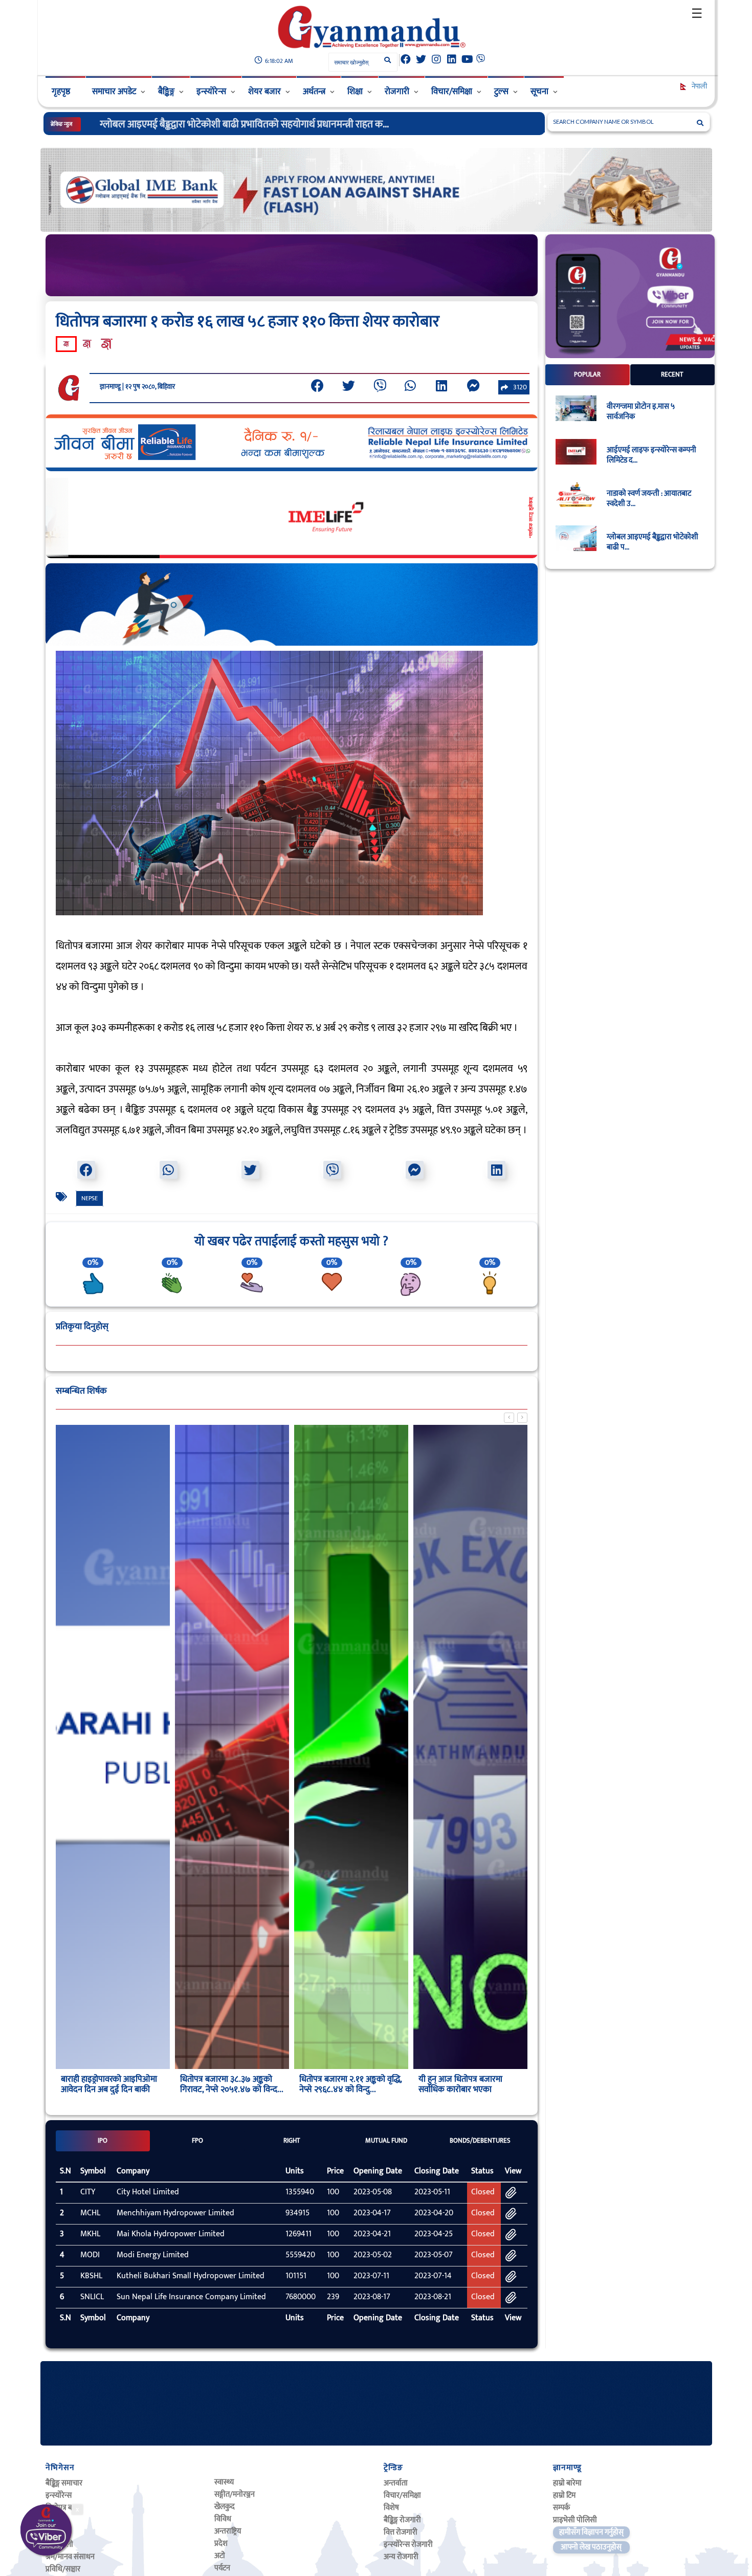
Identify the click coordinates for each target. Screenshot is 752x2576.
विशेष (391, 2508)
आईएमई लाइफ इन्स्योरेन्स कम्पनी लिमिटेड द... (651, 455)
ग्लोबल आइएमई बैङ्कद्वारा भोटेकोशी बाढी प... (653, 542)
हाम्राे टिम (564, 2495)
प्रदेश (221, 2544)
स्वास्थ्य (224, 2482)
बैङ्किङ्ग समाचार (64, 2483)
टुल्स (501, 92)
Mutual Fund (386, 2141)
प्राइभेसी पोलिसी (575, 2520)
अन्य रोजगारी (401, 2557)
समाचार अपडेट (114, 92)
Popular (587, 375)
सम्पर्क (561, 2508)
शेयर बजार (264, 92)
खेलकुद (225, 2507)
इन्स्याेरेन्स (59, 2495)
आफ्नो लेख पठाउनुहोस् (591, 2547)
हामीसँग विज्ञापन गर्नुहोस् (591, 2532)
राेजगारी (397, 92)
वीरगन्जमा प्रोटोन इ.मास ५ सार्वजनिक (641, 412)
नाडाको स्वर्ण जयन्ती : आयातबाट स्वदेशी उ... (649, 499)
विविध (223, 2519)
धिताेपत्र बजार (64, 2508)
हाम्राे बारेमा (567, 2483)
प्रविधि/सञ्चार (63, 2569)
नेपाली (699, 86)
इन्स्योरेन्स (211, 92)
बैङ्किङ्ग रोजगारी (402, 2520)
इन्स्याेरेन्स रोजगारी (408, 2545)
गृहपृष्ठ (61, 92)
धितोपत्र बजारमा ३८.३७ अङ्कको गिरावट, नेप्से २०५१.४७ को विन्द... (113, 2084)
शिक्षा (355, 92)
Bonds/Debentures (480, 2141)
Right (292, 2141)
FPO (197, 2141)
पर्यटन (222, 2568)
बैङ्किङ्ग (166, 92)
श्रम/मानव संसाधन (70, 2557)
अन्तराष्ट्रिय (228, 2531)
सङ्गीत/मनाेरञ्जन (235, 2494)
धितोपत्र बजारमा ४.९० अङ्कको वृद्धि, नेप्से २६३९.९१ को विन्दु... (470, 2084)
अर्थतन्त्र (314, 92)
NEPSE (90, 1198)
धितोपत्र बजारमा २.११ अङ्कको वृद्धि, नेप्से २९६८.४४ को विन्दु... (231, 2084)
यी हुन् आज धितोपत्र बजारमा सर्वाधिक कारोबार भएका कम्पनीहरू (341, 2089)
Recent (672, 375)
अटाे (220, 2556)
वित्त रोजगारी (401, 2532)
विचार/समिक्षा (452, 92)
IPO (103, 2141)
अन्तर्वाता (396, 2483)
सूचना (539, 92)
